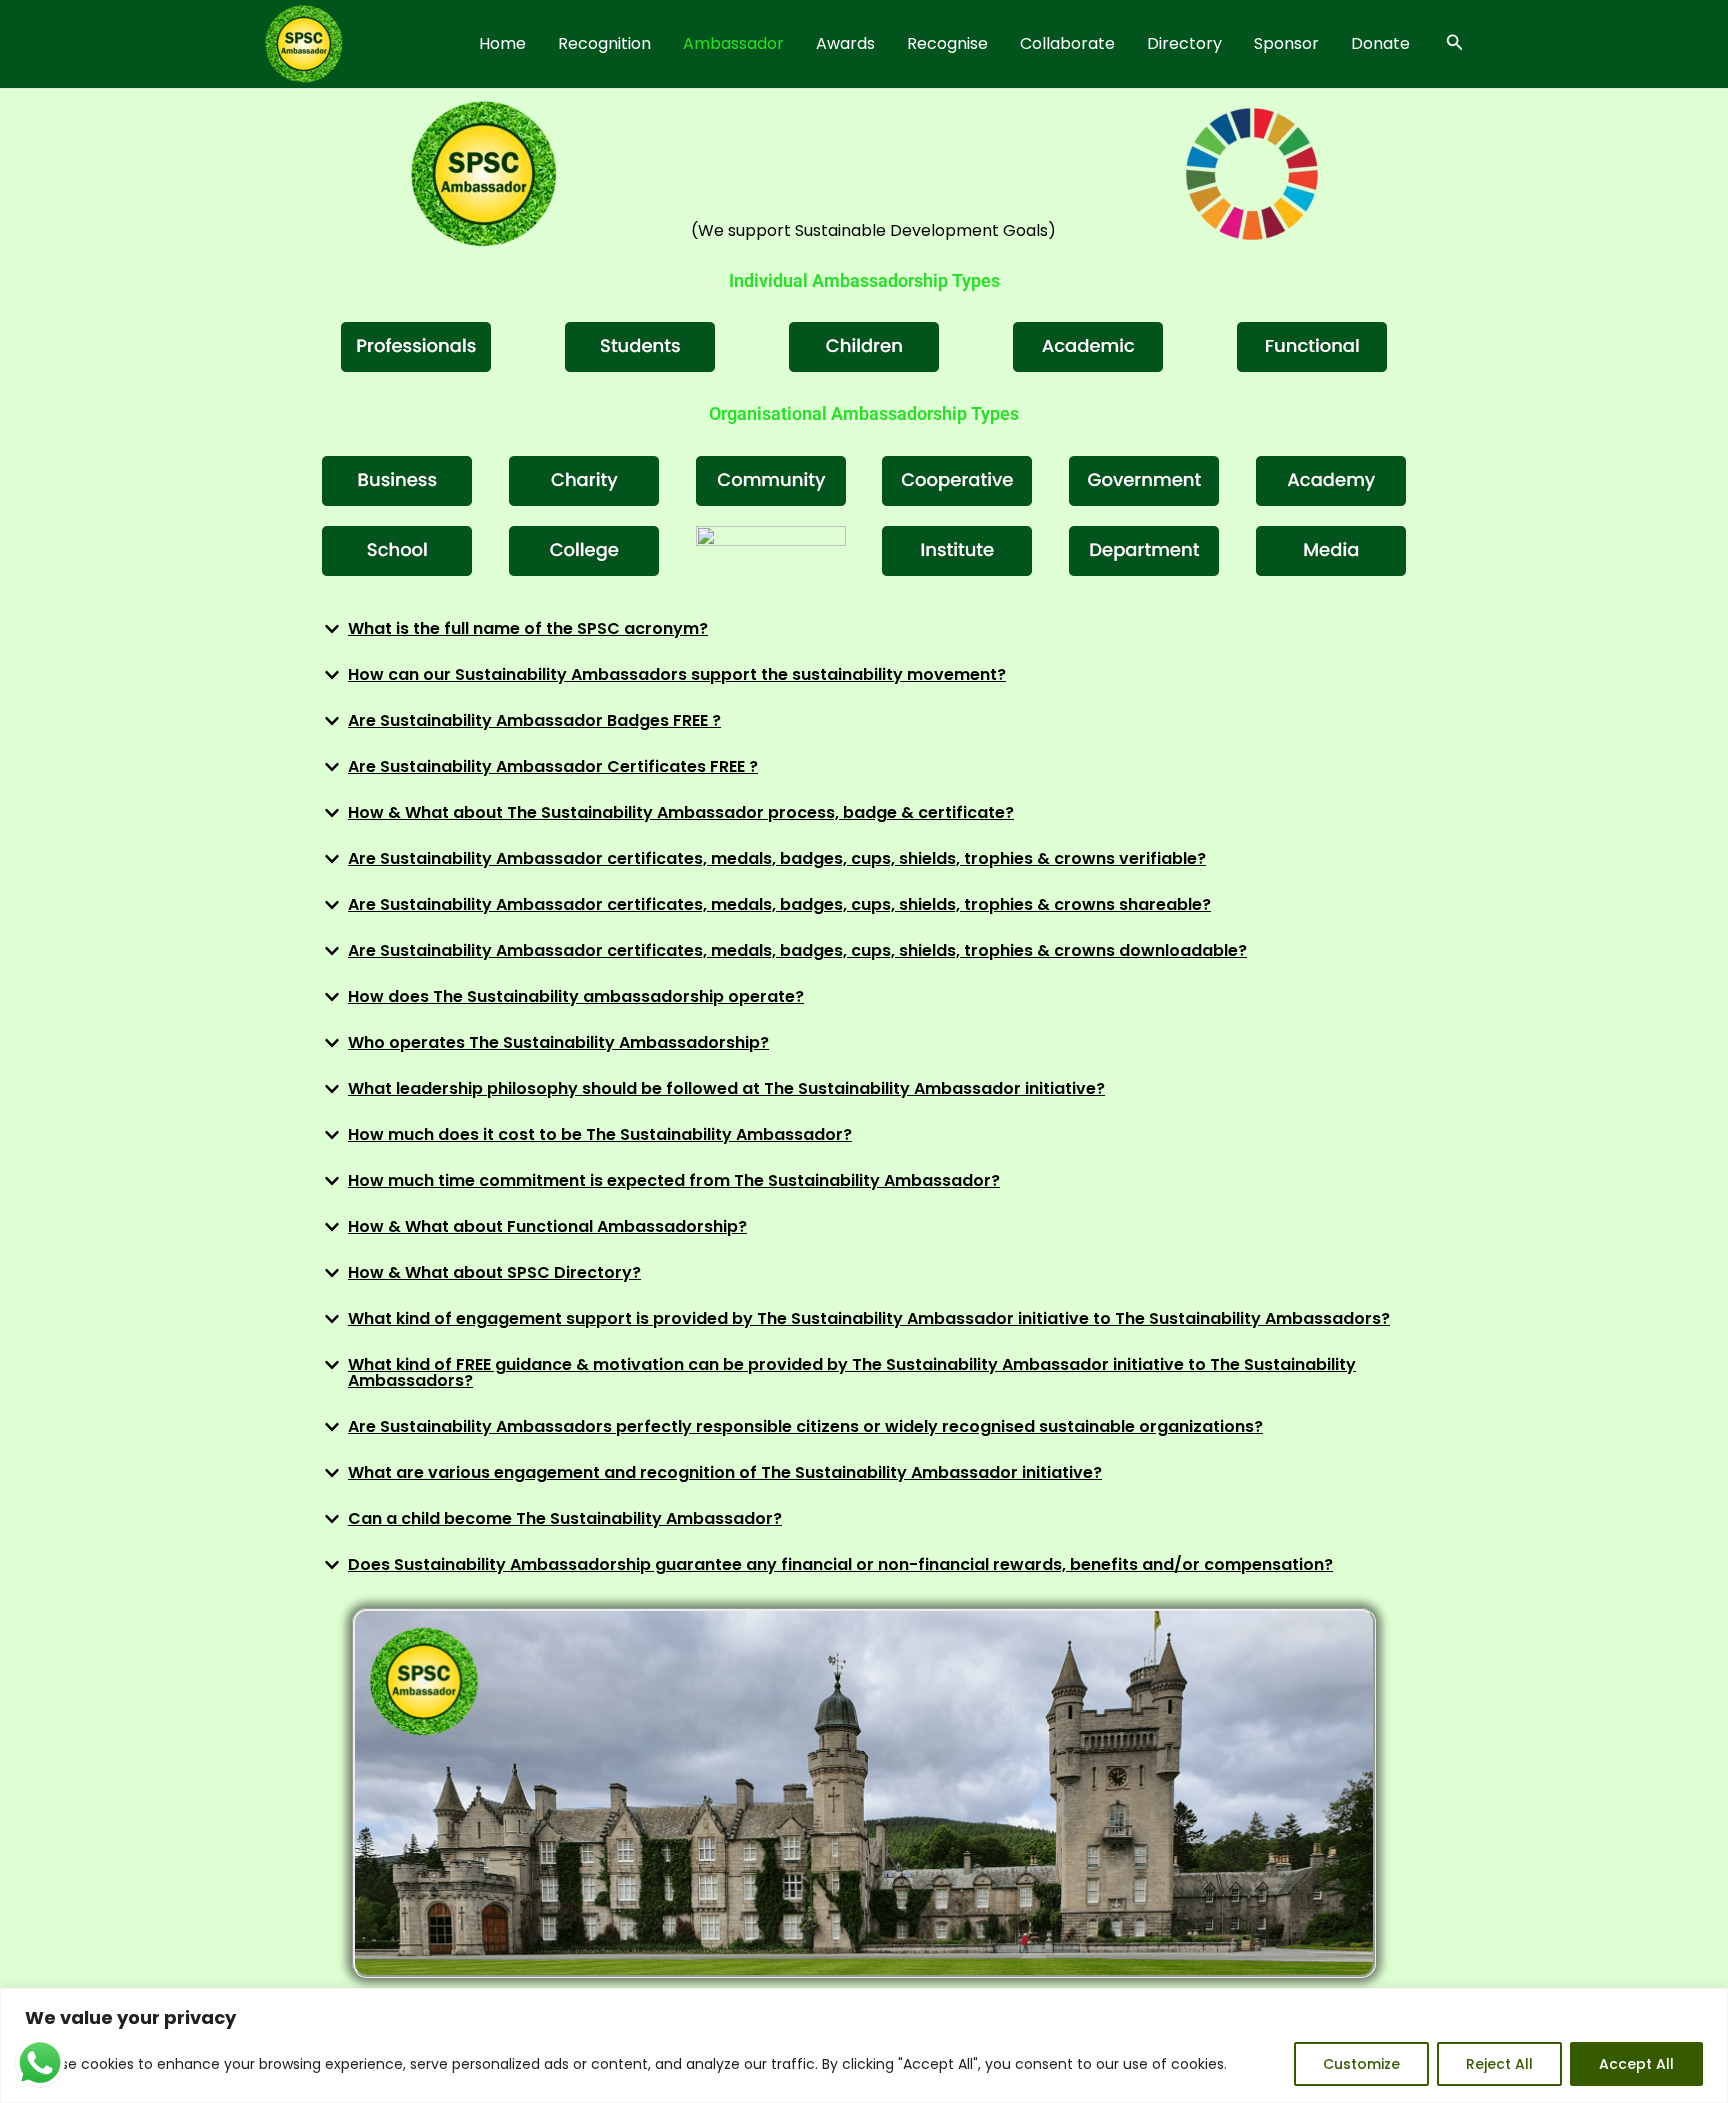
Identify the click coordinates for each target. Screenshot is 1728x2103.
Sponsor (1286, 43)
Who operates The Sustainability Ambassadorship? (558, 1042)
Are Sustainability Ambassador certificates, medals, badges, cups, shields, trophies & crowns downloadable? (797, 950)
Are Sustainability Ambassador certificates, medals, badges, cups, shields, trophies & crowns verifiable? (777, 858)
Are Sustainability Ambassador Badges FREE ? (534, 720)
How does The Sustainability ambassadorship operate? (576, 996)
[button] (1455, 44)
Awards (845, 43)
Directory (1184, 43)
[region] (864, 2045)
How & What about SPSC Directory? (494, 1272)
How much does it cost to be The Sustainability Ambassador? (600, 1134)
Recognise (947, 43)
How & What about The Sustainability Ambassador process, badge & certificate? (681, 812)
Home (502, 43)
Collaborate (1067, 43)
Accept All (1636, 2064)
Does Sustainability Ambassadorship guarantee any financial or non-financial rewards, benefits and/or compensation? (840, 1564)
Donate (1380, 43)
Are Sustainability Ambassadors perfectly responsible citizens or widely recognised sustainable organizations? (805, 1426)
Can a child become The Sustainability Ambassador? (565, 1518)
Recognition (604, 43)
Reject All (1499, 2064)
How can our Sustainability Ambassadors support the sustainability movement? (677, 674)
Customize (1361, 2064)
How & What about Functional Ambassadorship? (547, 1226)
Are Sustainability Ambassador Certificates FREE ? (553, 766)
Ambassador (733, 43)
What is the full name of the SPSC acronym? (528, 628)
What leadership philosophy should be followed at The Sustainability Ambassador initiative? (726, 1088)
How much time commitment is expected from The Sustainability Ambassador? (674, 1180)
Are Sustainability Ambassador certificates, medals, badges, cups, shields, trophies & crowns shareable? (779, 904)
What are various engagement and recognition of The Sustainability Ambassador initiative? (725, 1472)
